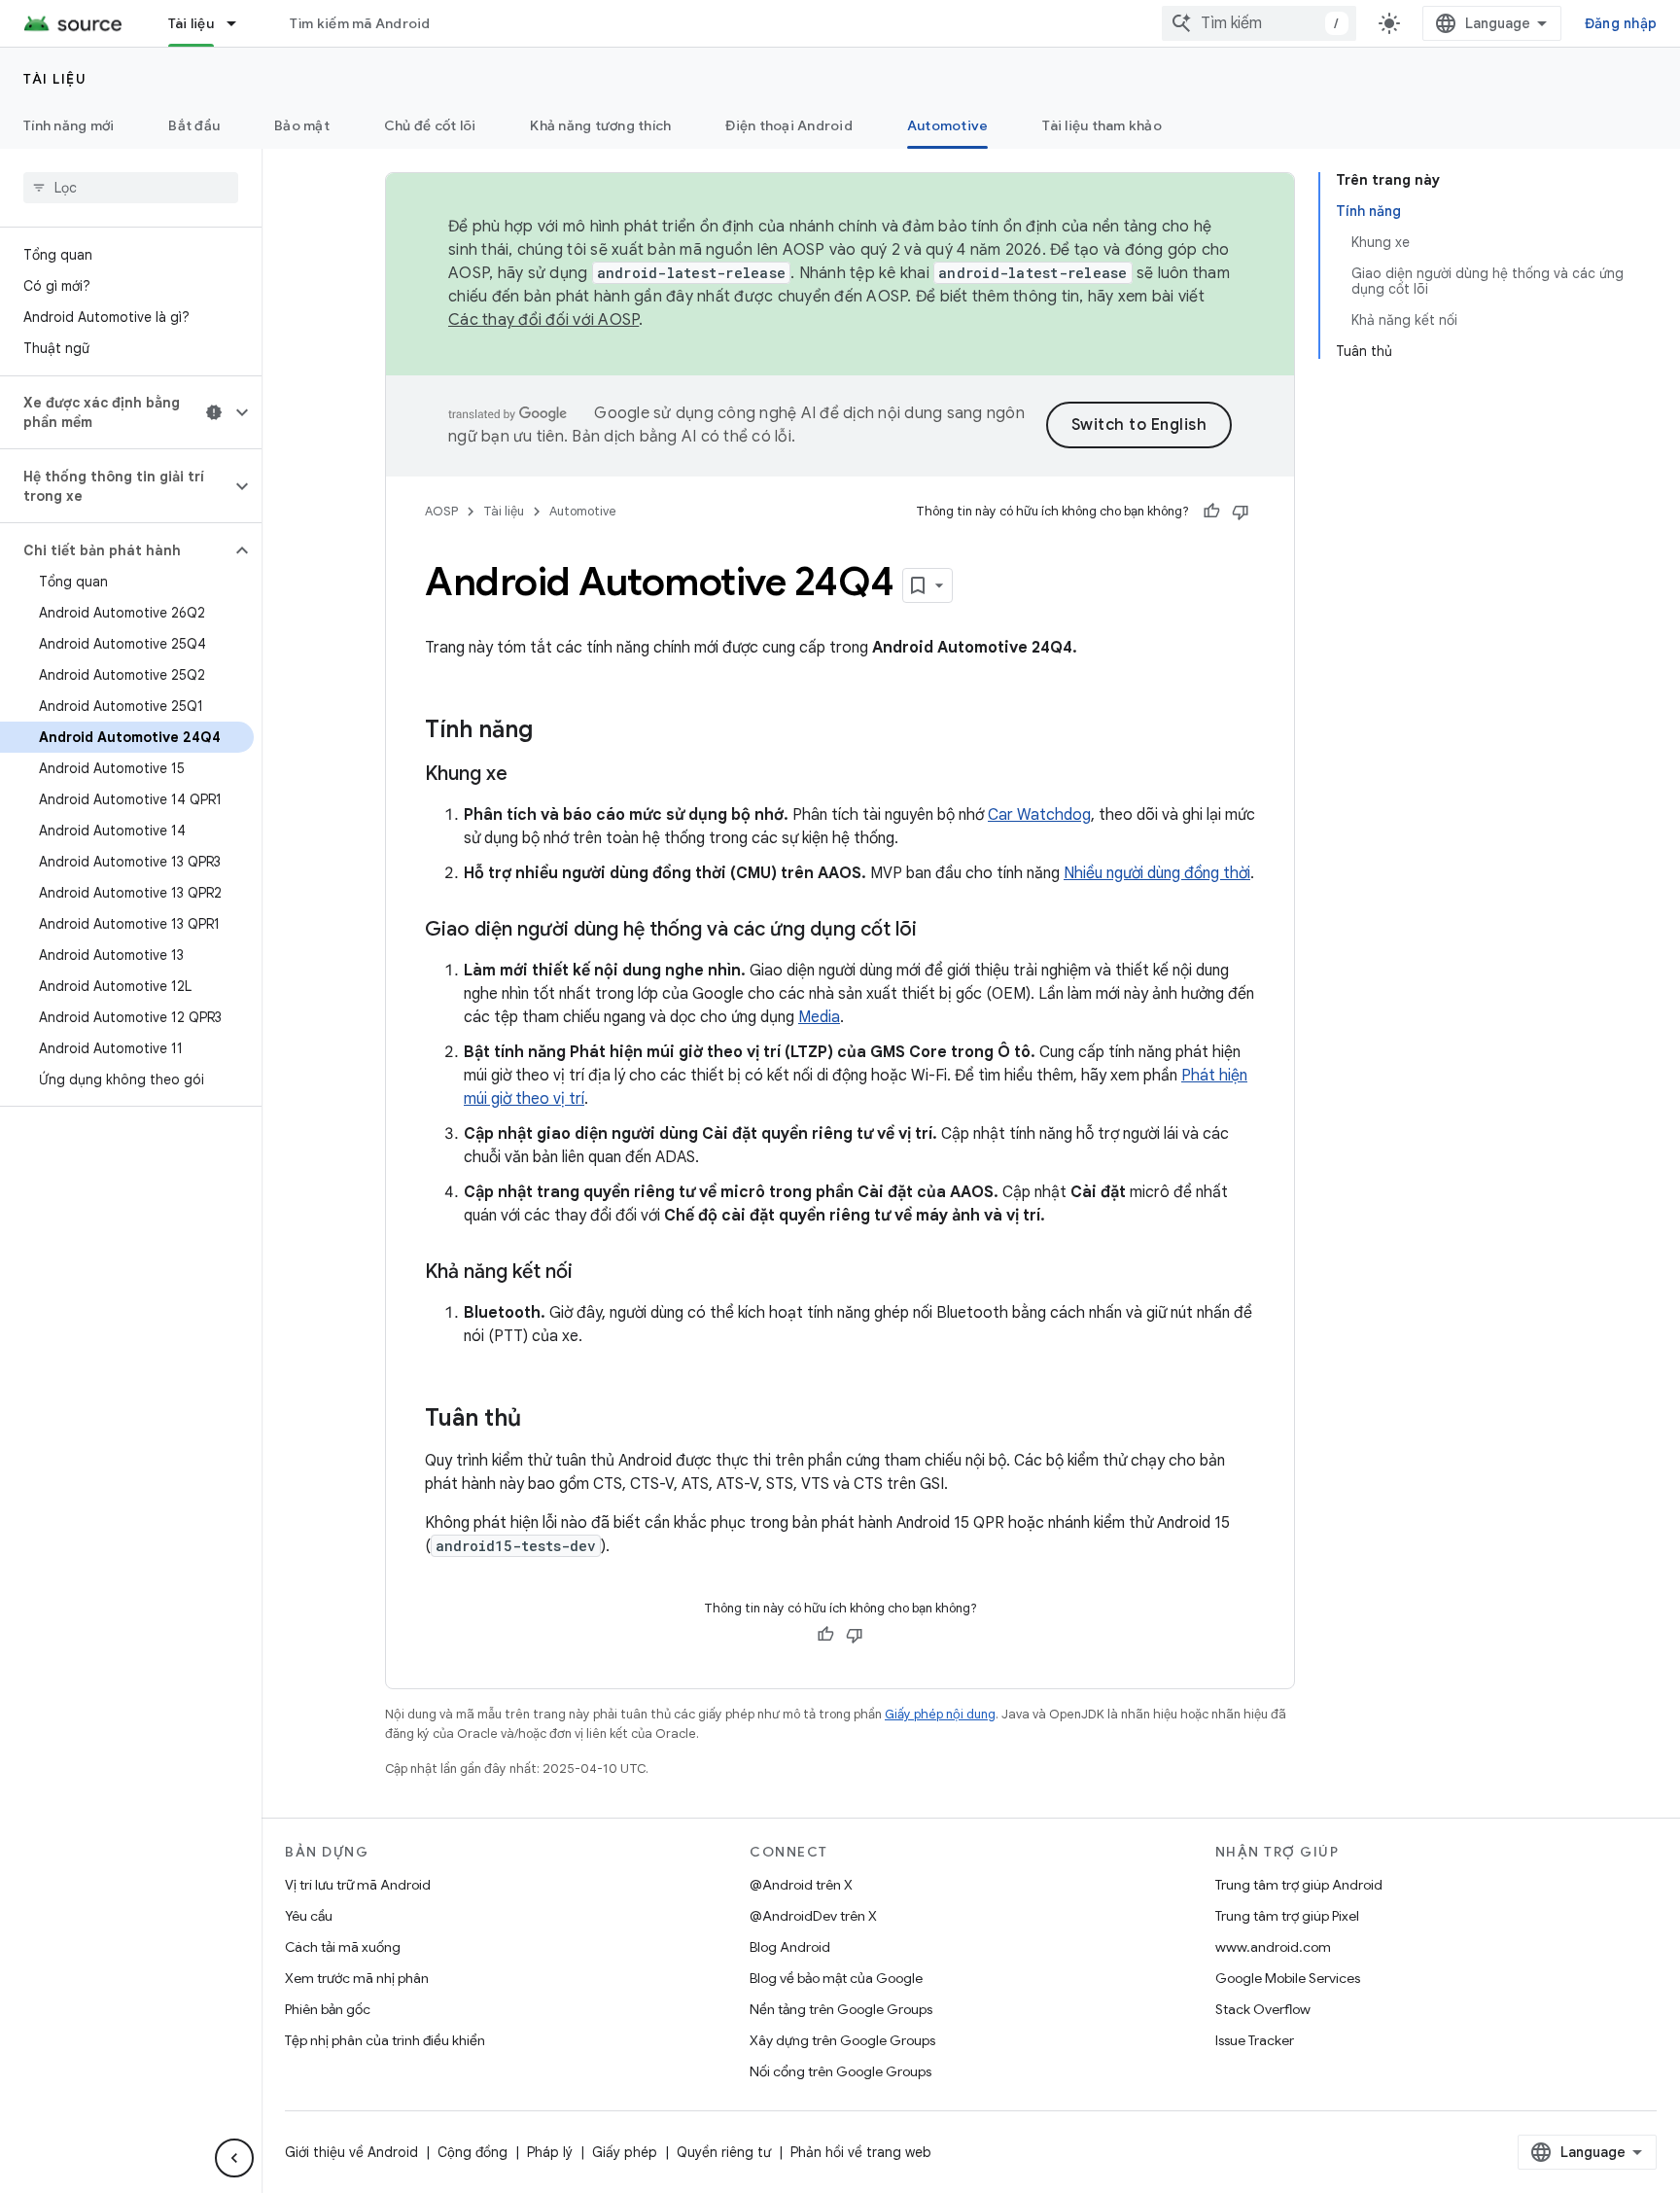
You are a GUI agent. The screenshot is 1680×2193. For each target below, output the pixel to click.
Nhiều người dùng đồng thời (1157, 873)
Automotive (948, 125)
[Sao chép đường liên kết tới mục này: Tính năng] (552, 731)
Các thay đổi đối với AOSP (543, 320)
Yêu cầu (309, 1916)
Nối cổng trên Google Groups (840, 2071)
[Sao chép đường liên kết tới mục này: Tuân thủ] (541, 1420)
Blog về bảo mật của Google (836, 1978)
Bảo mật (302, 125)
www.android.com (1273, 1947)
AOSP (441, 511)
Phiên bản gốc (328, 2009)
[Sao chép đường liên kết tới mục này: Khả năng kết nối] (592, 1273)
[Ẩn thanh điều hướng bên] (234, 2158)
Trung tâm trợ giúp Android (1299, 1885)
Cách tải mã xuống (343, 1947)
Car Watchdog (1039, 815)
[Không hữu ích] (1241, 512)
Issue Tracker (1255, 2040)
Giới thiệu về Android (351, 2152)
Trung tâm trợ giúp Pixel (1287, 1916)
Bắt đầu (194, 125)
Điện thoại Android (789, 125)
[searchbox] (131, 188)
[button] (115, 412)
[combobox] (1259, 23)
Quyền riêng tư (724, 2152)
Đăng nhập (1621, 23)
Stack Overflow (1263, 2009)
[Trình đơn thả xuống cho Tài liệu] (240, 23)
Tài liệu (191, 23)
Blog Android (790, 1947)
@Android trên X (801, 1885)
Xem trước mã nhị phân (357, 1978)
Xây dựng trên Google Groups (842, 2040)
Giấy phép (625, 2152)
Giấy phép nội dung (940, 1714)
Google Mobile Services (1288, 1978)
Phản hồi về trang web (861, 2152)
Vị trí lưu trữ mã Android (358, 1885)
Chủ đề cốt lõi (430, 125)
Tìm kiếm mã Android (360, 23)
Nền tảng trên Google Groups (841, 2009)
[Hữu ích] (1211, 512)
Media (819, 1017)
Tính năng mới (69, 125)
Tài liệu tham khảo (1102, 125)
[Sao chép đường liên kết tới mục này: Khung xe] (527, 775)
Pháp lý (550, 2152)
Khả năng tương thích (600, 125)
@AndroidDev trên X (813, 1916)
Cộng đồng (472, 2152)
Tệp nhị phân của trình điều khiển (385, 2040)
